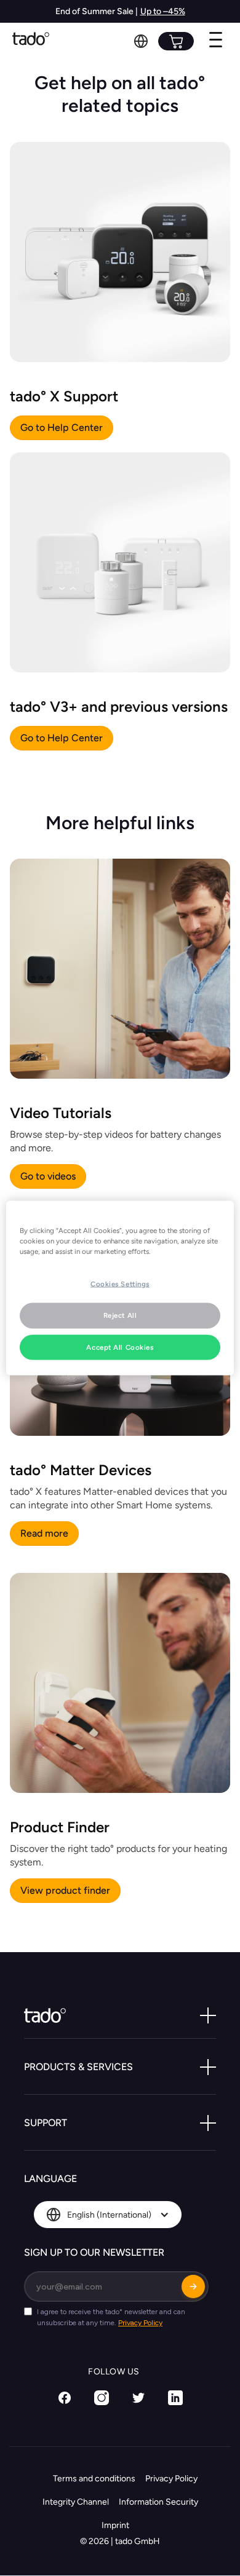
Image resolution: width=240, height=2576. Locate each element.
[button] (141, 41)
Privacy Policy (171, 2479)
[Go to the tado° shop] (176, 41)
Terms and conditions (94, 2479)
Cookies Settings (120, 1283)
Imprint (115, 2525)
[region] (120, 1288)
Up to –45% (163, 11)
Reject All (120, 1315)
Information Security (158, 2502)
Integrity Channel (76, 2502)
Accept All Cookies (120, 1347)
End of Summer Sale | (97, 11)
